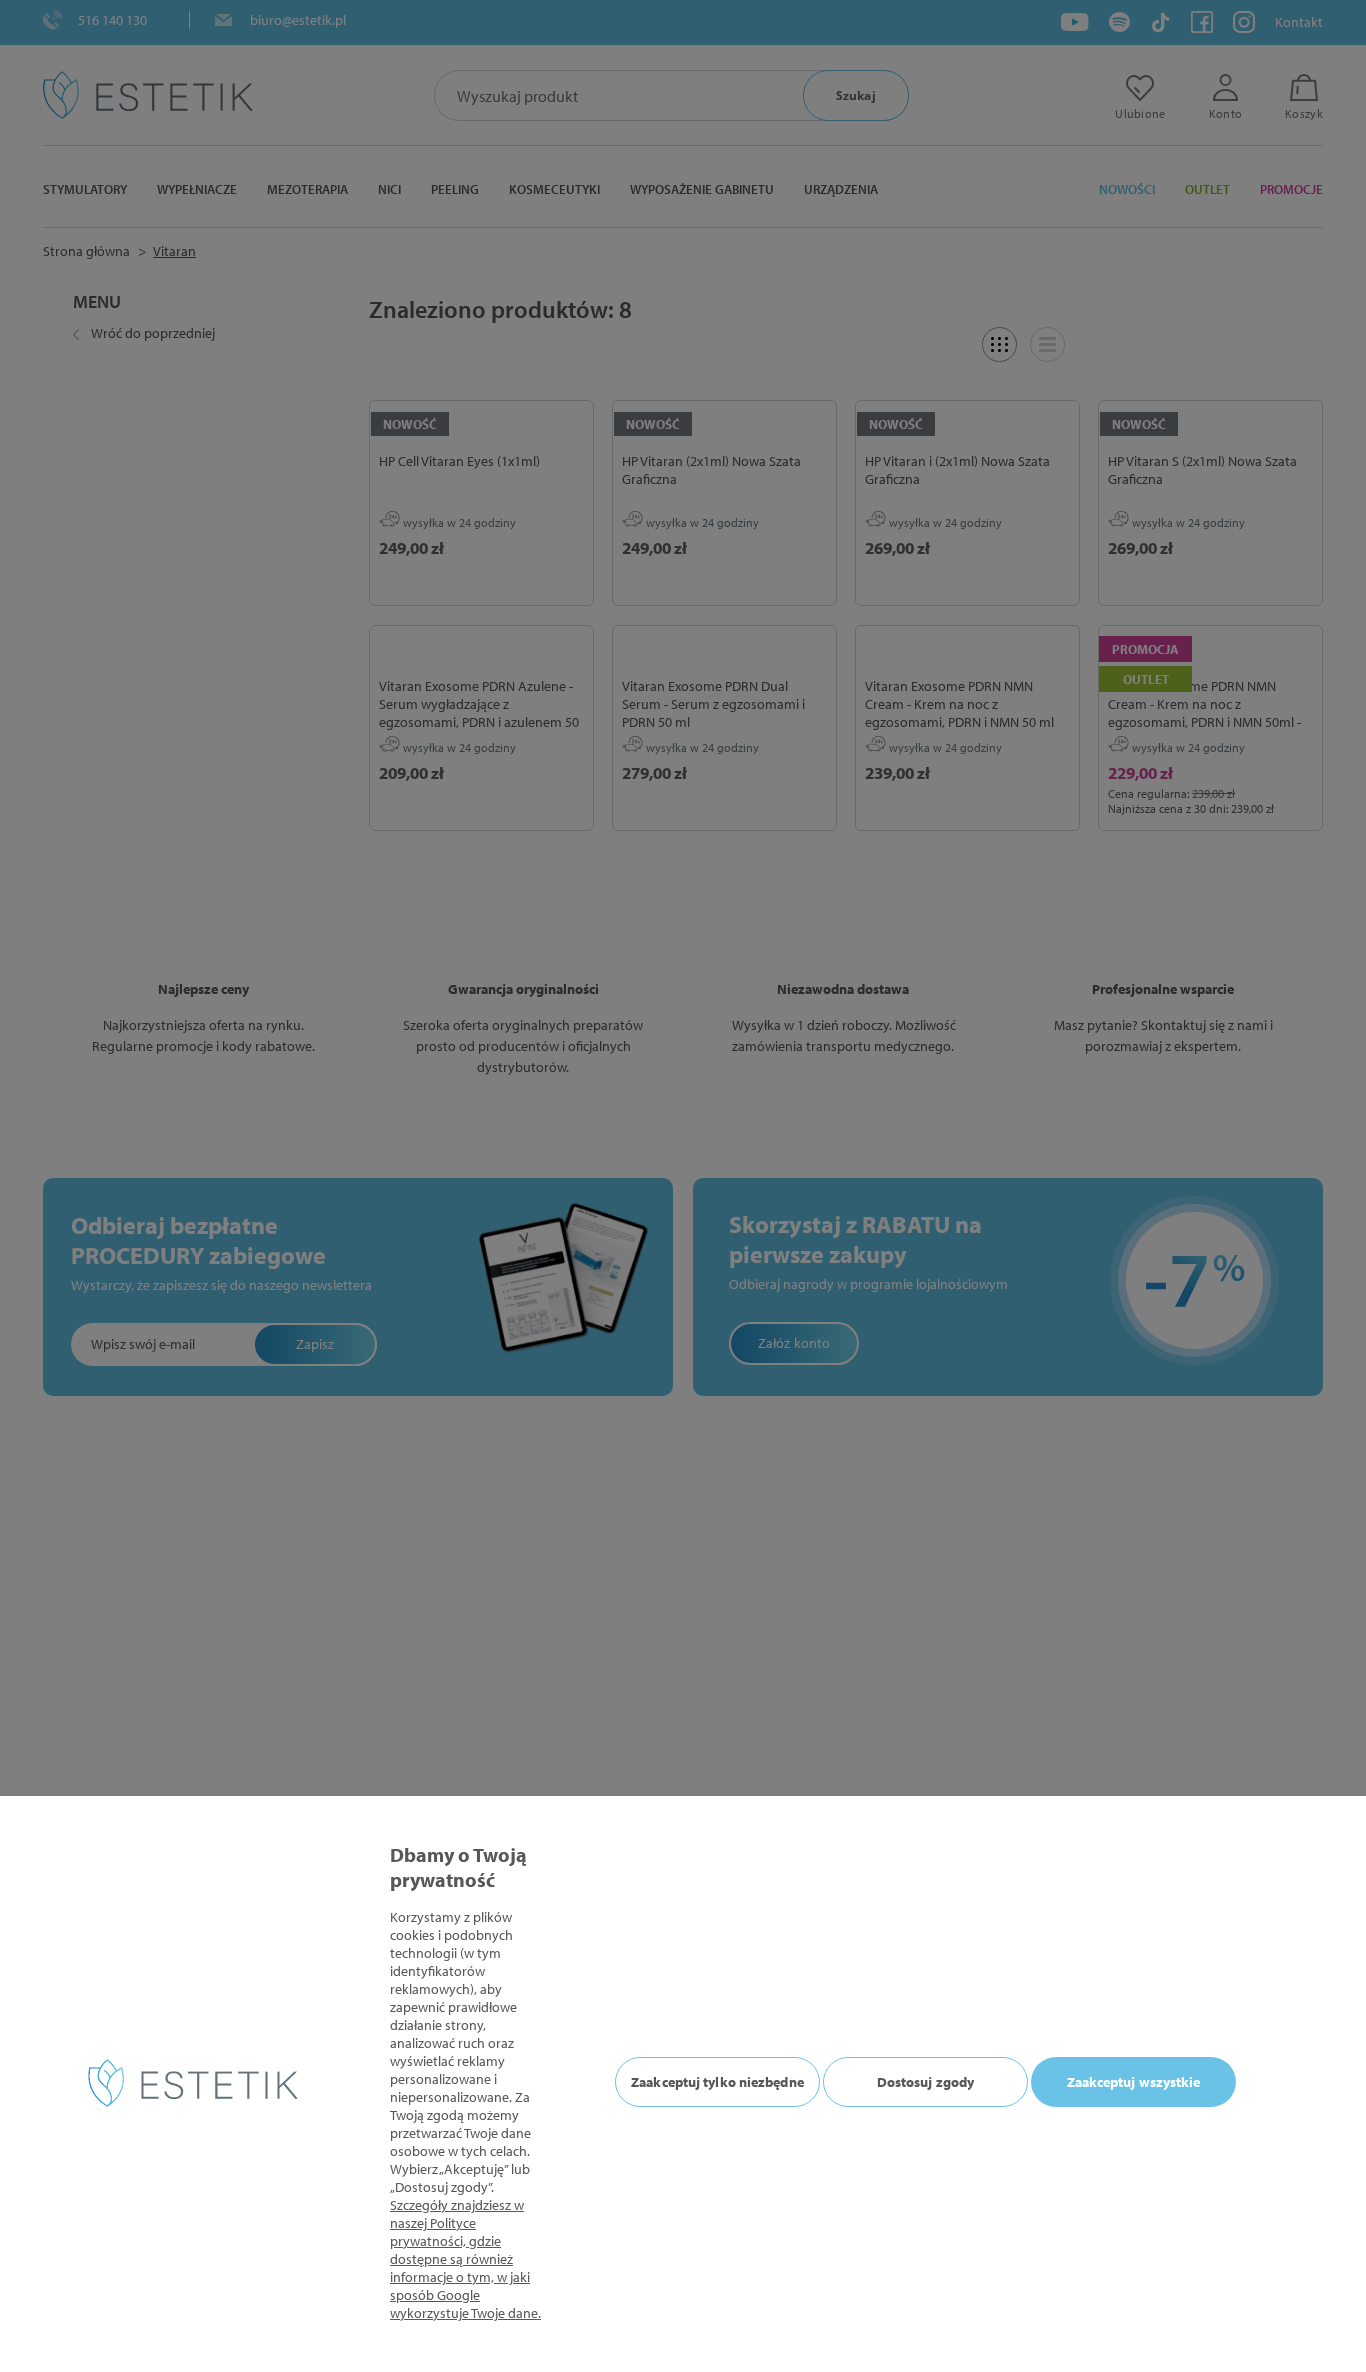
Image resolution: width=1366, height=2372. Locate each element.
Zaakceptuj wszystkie (1134, 2082)
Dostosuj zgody (925, 2082)
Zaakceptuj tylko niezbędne (717, 2082)
